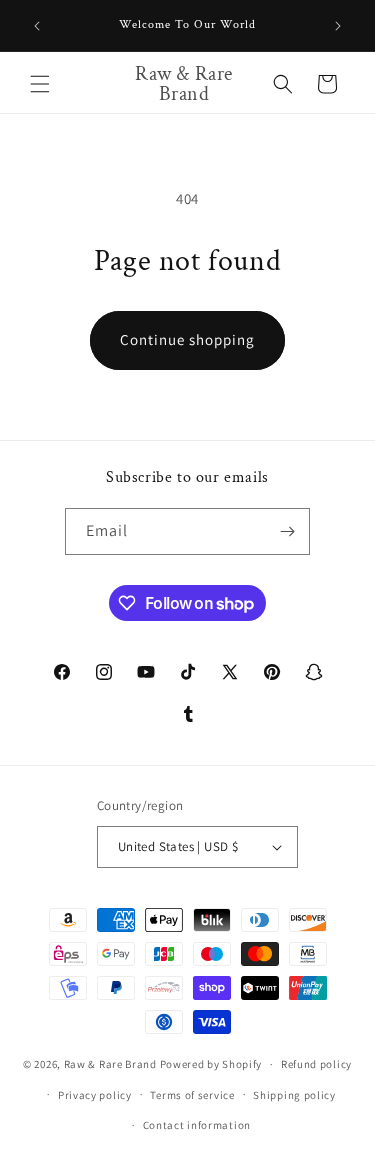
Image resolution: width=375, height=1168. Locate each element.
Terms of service (192, 1095)
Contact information (197, 1125)
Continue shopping (187, 339)
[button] (40, 84)
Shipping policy (294, 1095)
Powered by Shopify (211, 1064)
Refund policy (316, 1064)
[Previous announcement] (37, 26)
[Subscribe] (287, 531)
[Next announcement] (338, 26)
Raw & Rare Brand (112, 1064)
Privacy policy (95, 1095)
